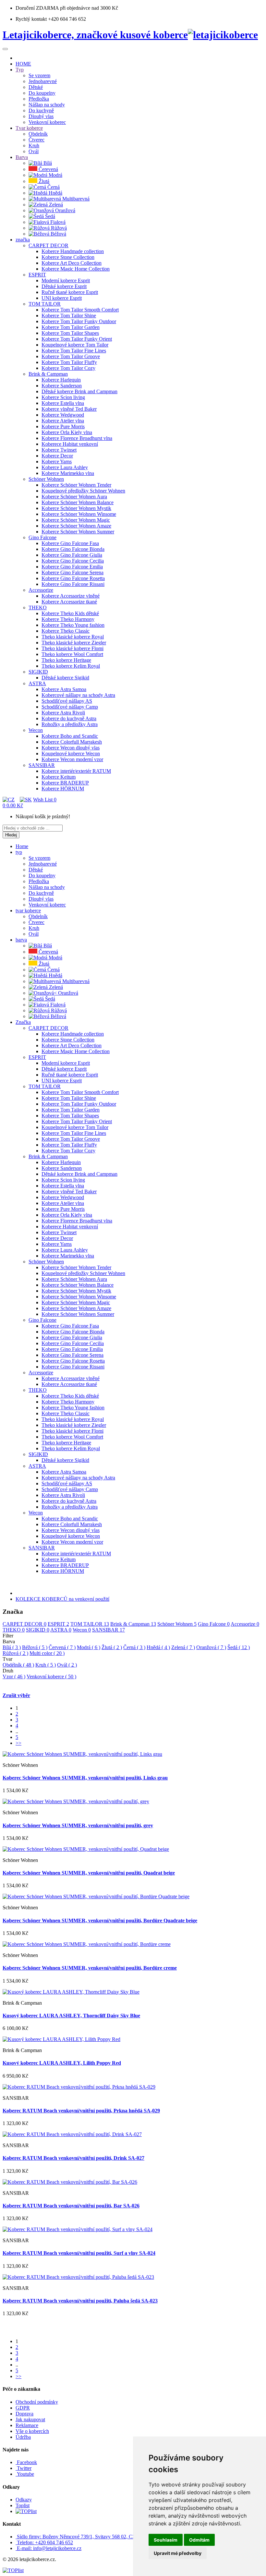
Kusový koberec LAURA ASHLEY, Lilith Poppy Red (62, 2063)
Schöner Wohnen (177, 1624)
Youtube (25, 2474)
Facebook (26, 2462)
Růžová (15, 1653)
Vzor (14, 1677)
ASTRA (61, 1630)
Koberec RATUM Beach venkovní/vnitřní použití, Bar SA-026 (71, 2206)
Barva (9, 1641)
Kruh (46, 1665)
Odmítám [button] (199, 2540)
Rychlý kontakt (31, 19)
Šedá (239, 1647)
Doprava (24, 2414)
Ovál (67, 1665)
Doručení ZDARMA (38, 8)
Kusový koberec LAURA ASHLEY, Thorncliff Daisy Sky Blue (71, 2016)
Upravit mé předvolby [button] (178, 2553)
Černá (134, 1647)
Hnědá (158, 1647)
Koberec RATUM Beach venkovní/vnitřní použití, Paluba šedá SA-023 (80, 2301)
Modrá (89, 1647)
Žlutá (112, 1647)
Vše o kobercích (32, 2431)
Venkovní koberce (51, 1677)
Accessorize (245, 1624)
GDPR (23, 2408)
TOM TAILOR (90, 1624)
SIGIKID (38, 1630)
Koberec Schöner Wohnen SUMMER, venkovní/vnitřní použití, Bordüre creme (90, 1968)
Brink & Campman (133, 1624)
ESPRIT (58, 1624)
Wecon (82, 1630)
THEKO (14, 1630)
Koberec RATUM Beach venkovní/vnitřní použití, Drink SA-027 (73, 2158)
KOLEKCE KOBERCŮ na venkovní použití (62, 1599)
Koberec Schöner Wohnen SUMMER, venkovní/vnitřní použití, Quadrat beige (89, 1873)
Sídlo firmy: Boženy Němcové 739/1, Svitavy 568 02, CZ (76, 2537)
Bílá (12, 1647)
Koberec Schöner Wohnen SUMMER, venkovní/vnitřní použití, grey (78, 1825)
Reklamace (27, 2425)
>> (18, 1743)
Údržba (23, 2437)
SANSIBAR (109, 1630)
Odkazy (24, 2500)
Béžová (35, 1647)
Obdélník (18, 1665)
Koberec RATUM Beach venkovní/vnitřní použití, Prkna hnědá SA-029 (81, 2111)
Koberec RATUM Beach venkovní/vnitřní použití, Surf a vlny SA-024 (79, 2253)
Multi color (47, 1653)
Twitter (24, 2468)
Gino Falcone (214, 1624)
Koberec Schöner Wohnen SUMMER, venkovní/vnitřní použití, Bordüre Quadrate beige (100, 1920)
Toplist (23, 2505)
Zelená (183, 1647)
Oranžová (211, 1647)
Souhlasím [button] (166, 2540)
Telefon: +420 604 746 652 (45, 2542)
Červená (62, 1647)
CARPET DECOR (24, 1624)
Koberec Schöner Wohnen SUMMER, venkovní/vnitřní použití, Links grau (85, 1778)
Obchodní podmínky (37, 2402)
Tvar (7, 1659)
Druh (8, 1671)
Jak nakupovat (30, 2419)
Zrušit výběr (16, 1695)
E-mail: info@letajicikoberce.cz (49, 2548)
